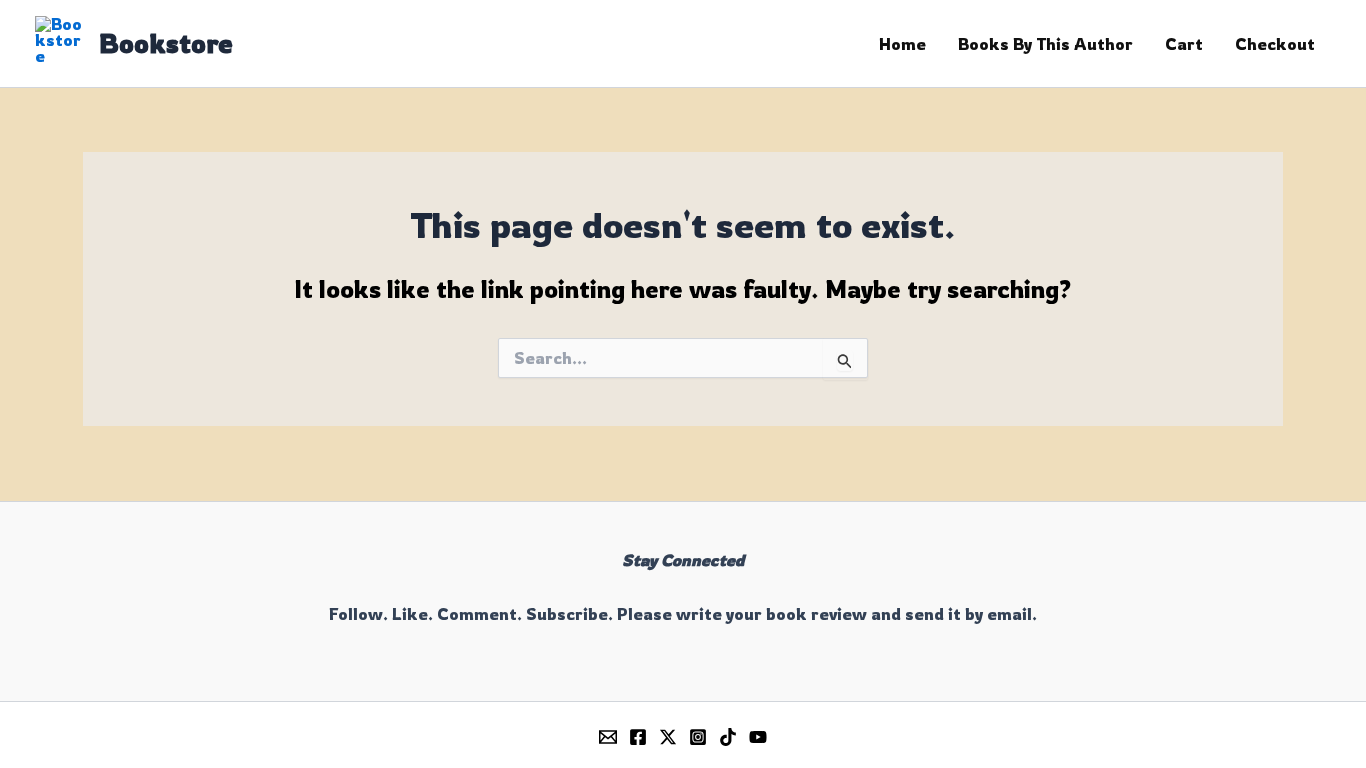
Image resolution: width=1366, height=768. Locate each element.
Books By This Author (1045, 44)
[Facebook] (638, 737)
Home (902, 44)
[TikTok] (728, 737)
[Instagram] (698, 737)
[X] (668, 737)
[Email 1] (608, 737)
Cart (1184, 44)
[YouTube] (758, 737)
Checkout (1275, 44)
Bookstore (166, 43)
